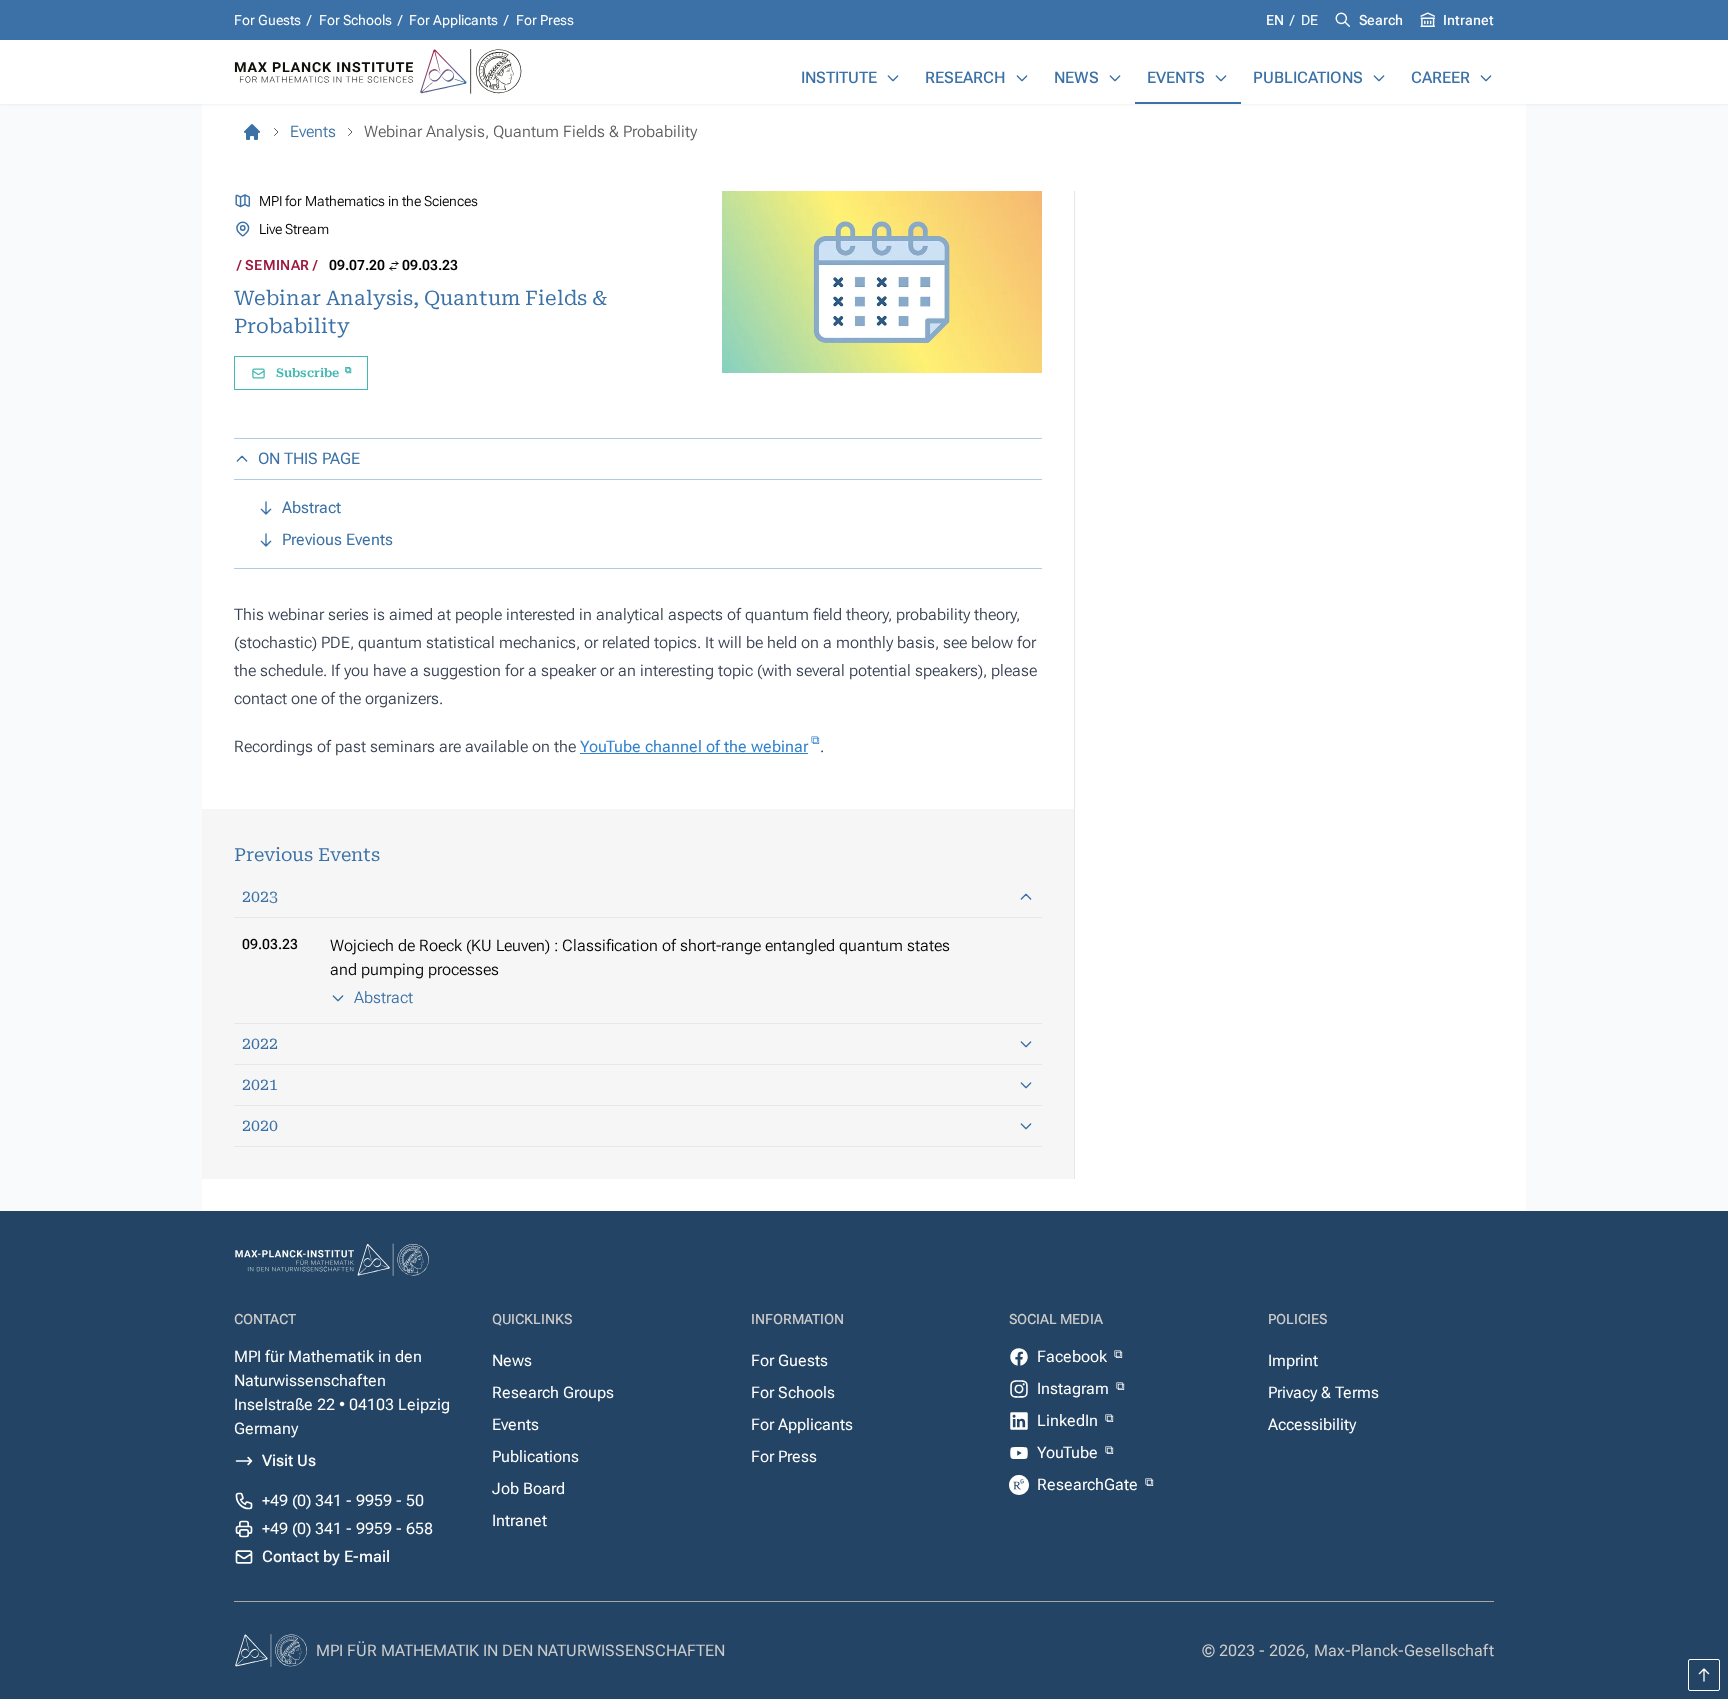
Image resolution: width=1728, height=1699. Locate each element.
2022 (260, 1043)
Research (965, 77)
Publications (1308, 77)
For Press (545, 20)
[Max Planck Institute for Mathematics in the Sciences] (252, 132)
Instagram (1075, 1388)
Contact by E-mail (326, 1556)
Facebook (1074, 1356)
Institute (839, 77)
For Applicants (453, 20)
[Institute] (893, 78)
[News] (1115, 78)
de (1309, 20)
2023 (260, 896)
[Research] (1022, 78)
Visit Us (289, 1460)
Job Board (528, 1488)
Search (1381, 20)
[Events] (1221, 78)
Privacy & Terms (1323, 1392)
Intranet (1468, 20)
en (1276, 20)
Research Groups (553, 1392)
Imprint (1293, 1360)
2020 (260, 1125)
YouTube (1069, 1452)
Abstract (383, 997)
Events (1176, 77)
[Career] (1486, 78)
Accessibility (1312, 1424)
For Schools (355, 20)
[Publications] (1379, 78)
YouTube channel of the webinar (694, 746)
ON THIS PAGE (309, 458)
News (1076, 77)
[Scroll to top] (1704, 1675)
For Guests (267, 20)
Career (1440, 77)
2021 (260, 1084)
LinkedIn (1069, 1420)
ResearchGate (1089, 1484)
